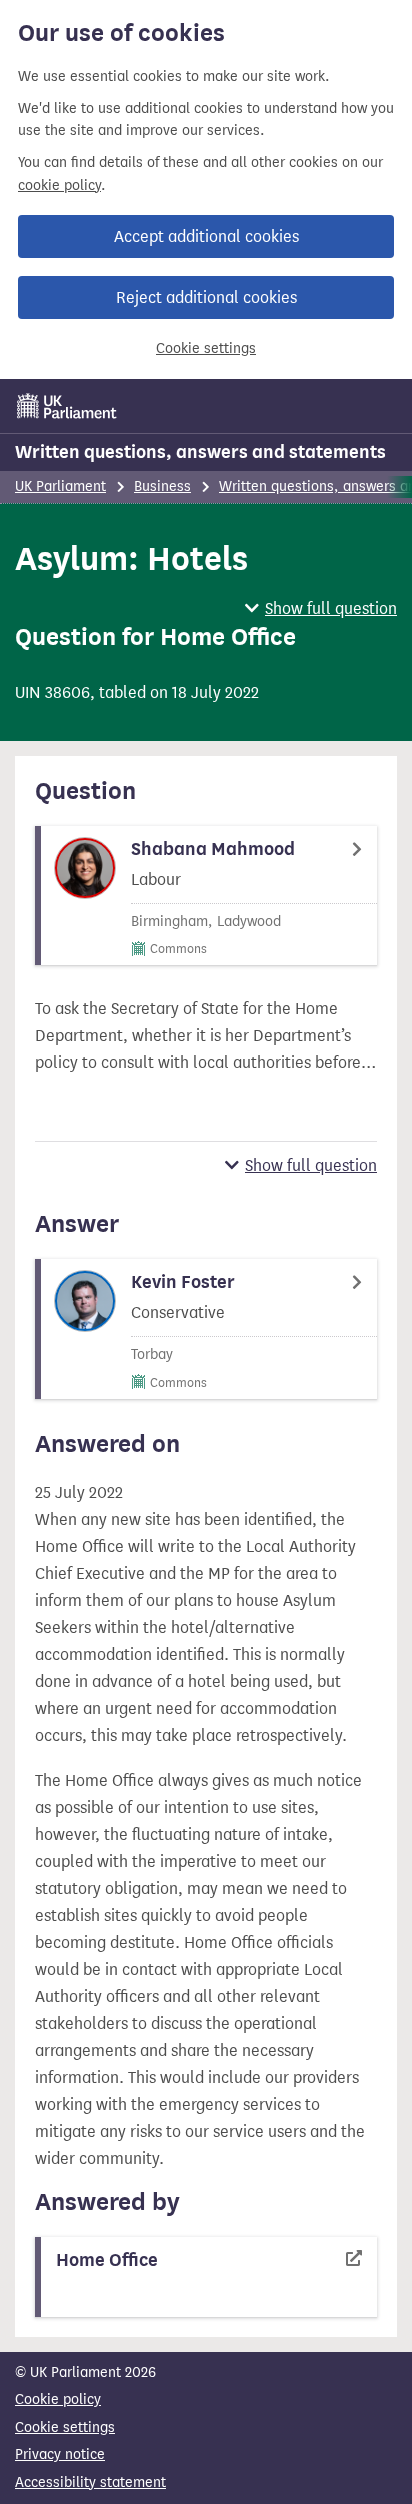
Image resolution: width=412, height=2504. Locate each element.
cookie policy (59, 185)
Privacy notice (60, 2454)
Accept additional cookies (206, 236)
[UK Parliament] (67, 406)
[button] (321, 608)
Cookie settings (206, 348)
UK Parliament (60, 486)
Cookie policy (58, 2399)
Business (162, 486)
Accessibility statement (90, 2482)
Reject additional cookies (206, 297)
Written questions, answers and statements (200, 452)
